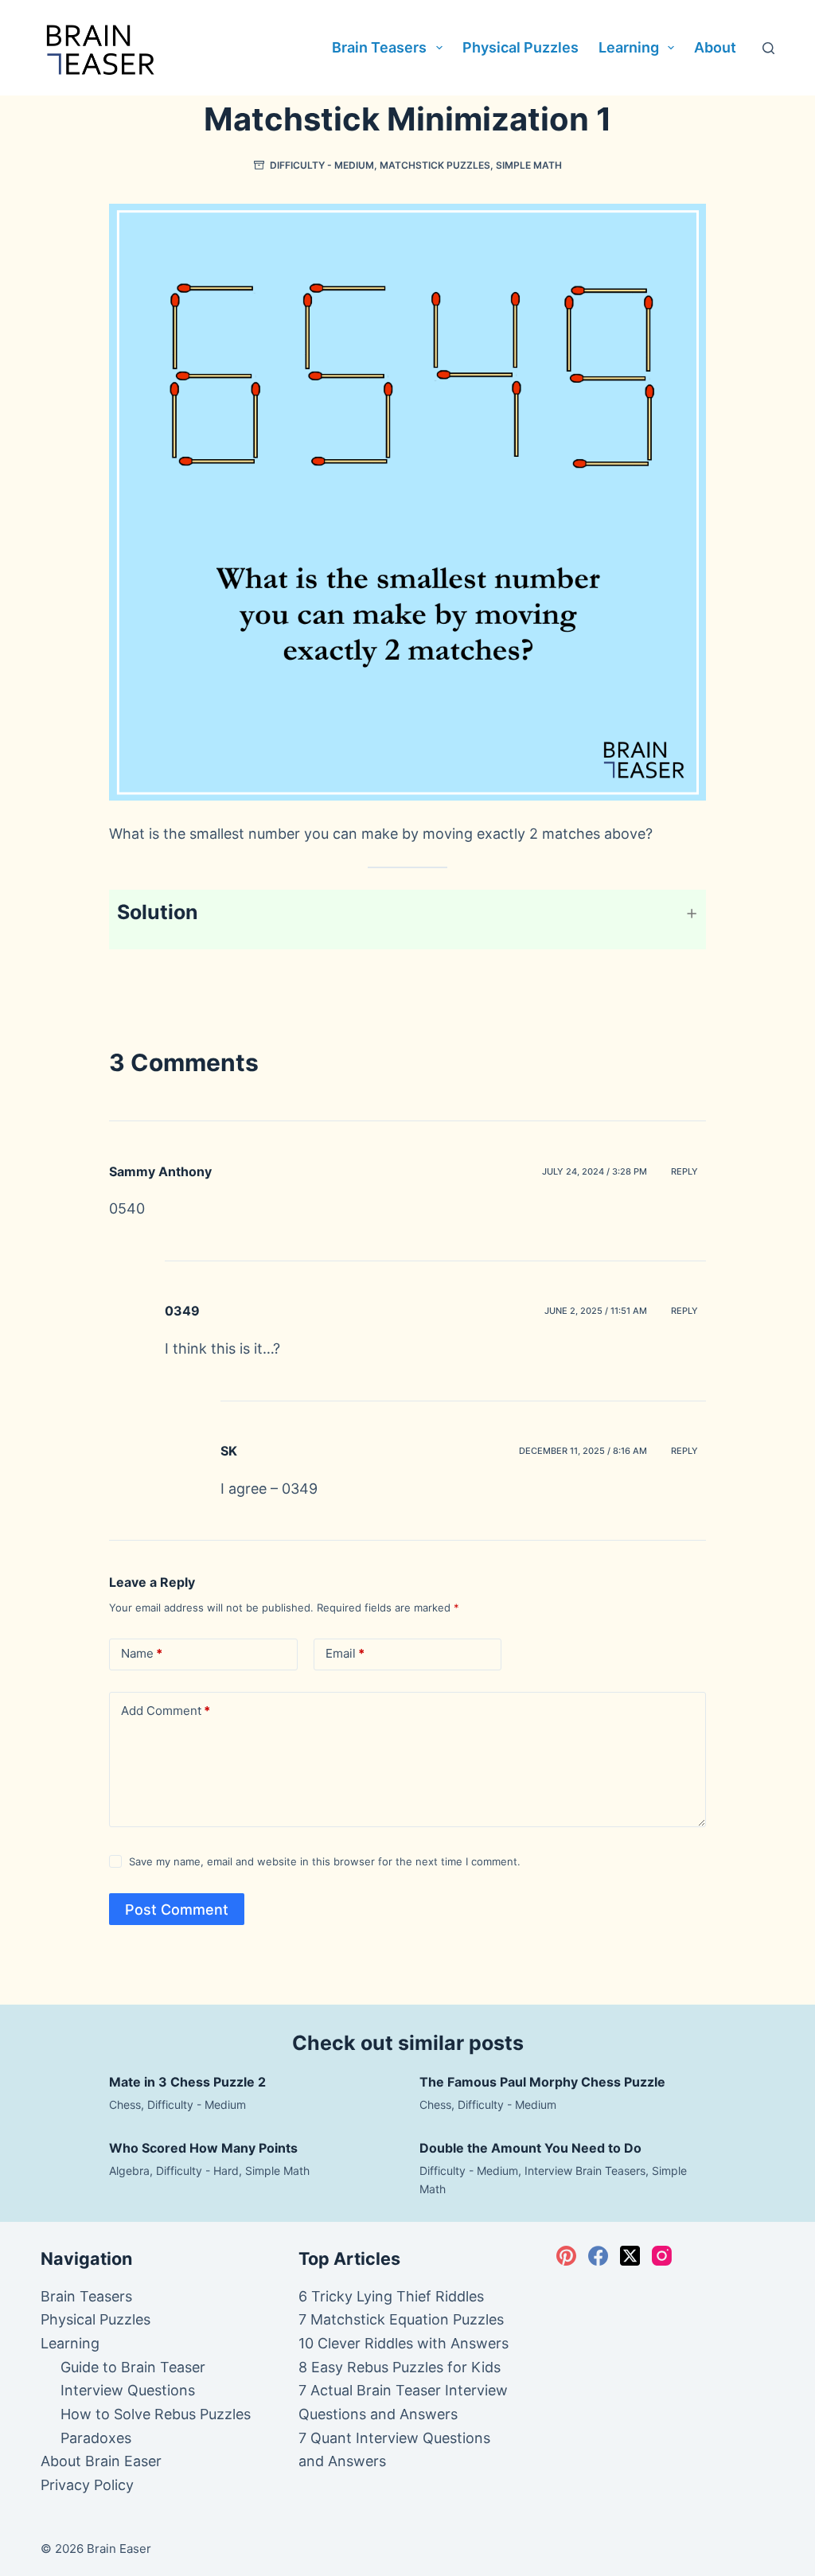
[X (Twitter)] (630, 2256)
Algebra (129, 2171)
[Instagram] (662, 2256)
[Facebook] (598, 2256)
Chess (125, 2104)
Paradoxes (96, 2438)
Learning (629, 47)
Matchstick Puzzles (435, 165)
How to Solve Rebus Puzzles (156, 2414)
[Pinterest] (566, 2256)
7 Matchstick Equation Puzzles (401, 2319)
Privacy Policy (87, 2485)
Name (142, 1653)
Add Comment (166, 1711)
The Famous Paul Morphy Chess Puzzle (542, 2082)
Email (345, 1653)
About (715, 47)
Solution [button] (158, 912)
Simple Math (529, 165)
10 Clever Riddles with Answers (404, 2343)
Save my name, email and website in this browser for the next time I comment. (325, 1861)
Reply (684, 1171)
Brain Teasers (379, 47)
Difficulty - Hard (197, 2171)
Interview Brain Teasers (585, 2171)
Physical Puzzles (521, 47)
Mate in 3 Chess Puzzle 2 (187, 2082)
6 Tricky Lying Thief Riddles (391, 2296)
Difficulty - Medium (322, 165)
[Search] (768, 48)
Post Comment (177, 1910)
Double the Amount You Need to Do (530, 2148)
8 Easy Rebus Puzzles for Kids (400, 2367)
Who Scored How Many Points (203, 2148)
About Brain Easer (101, 2461)
